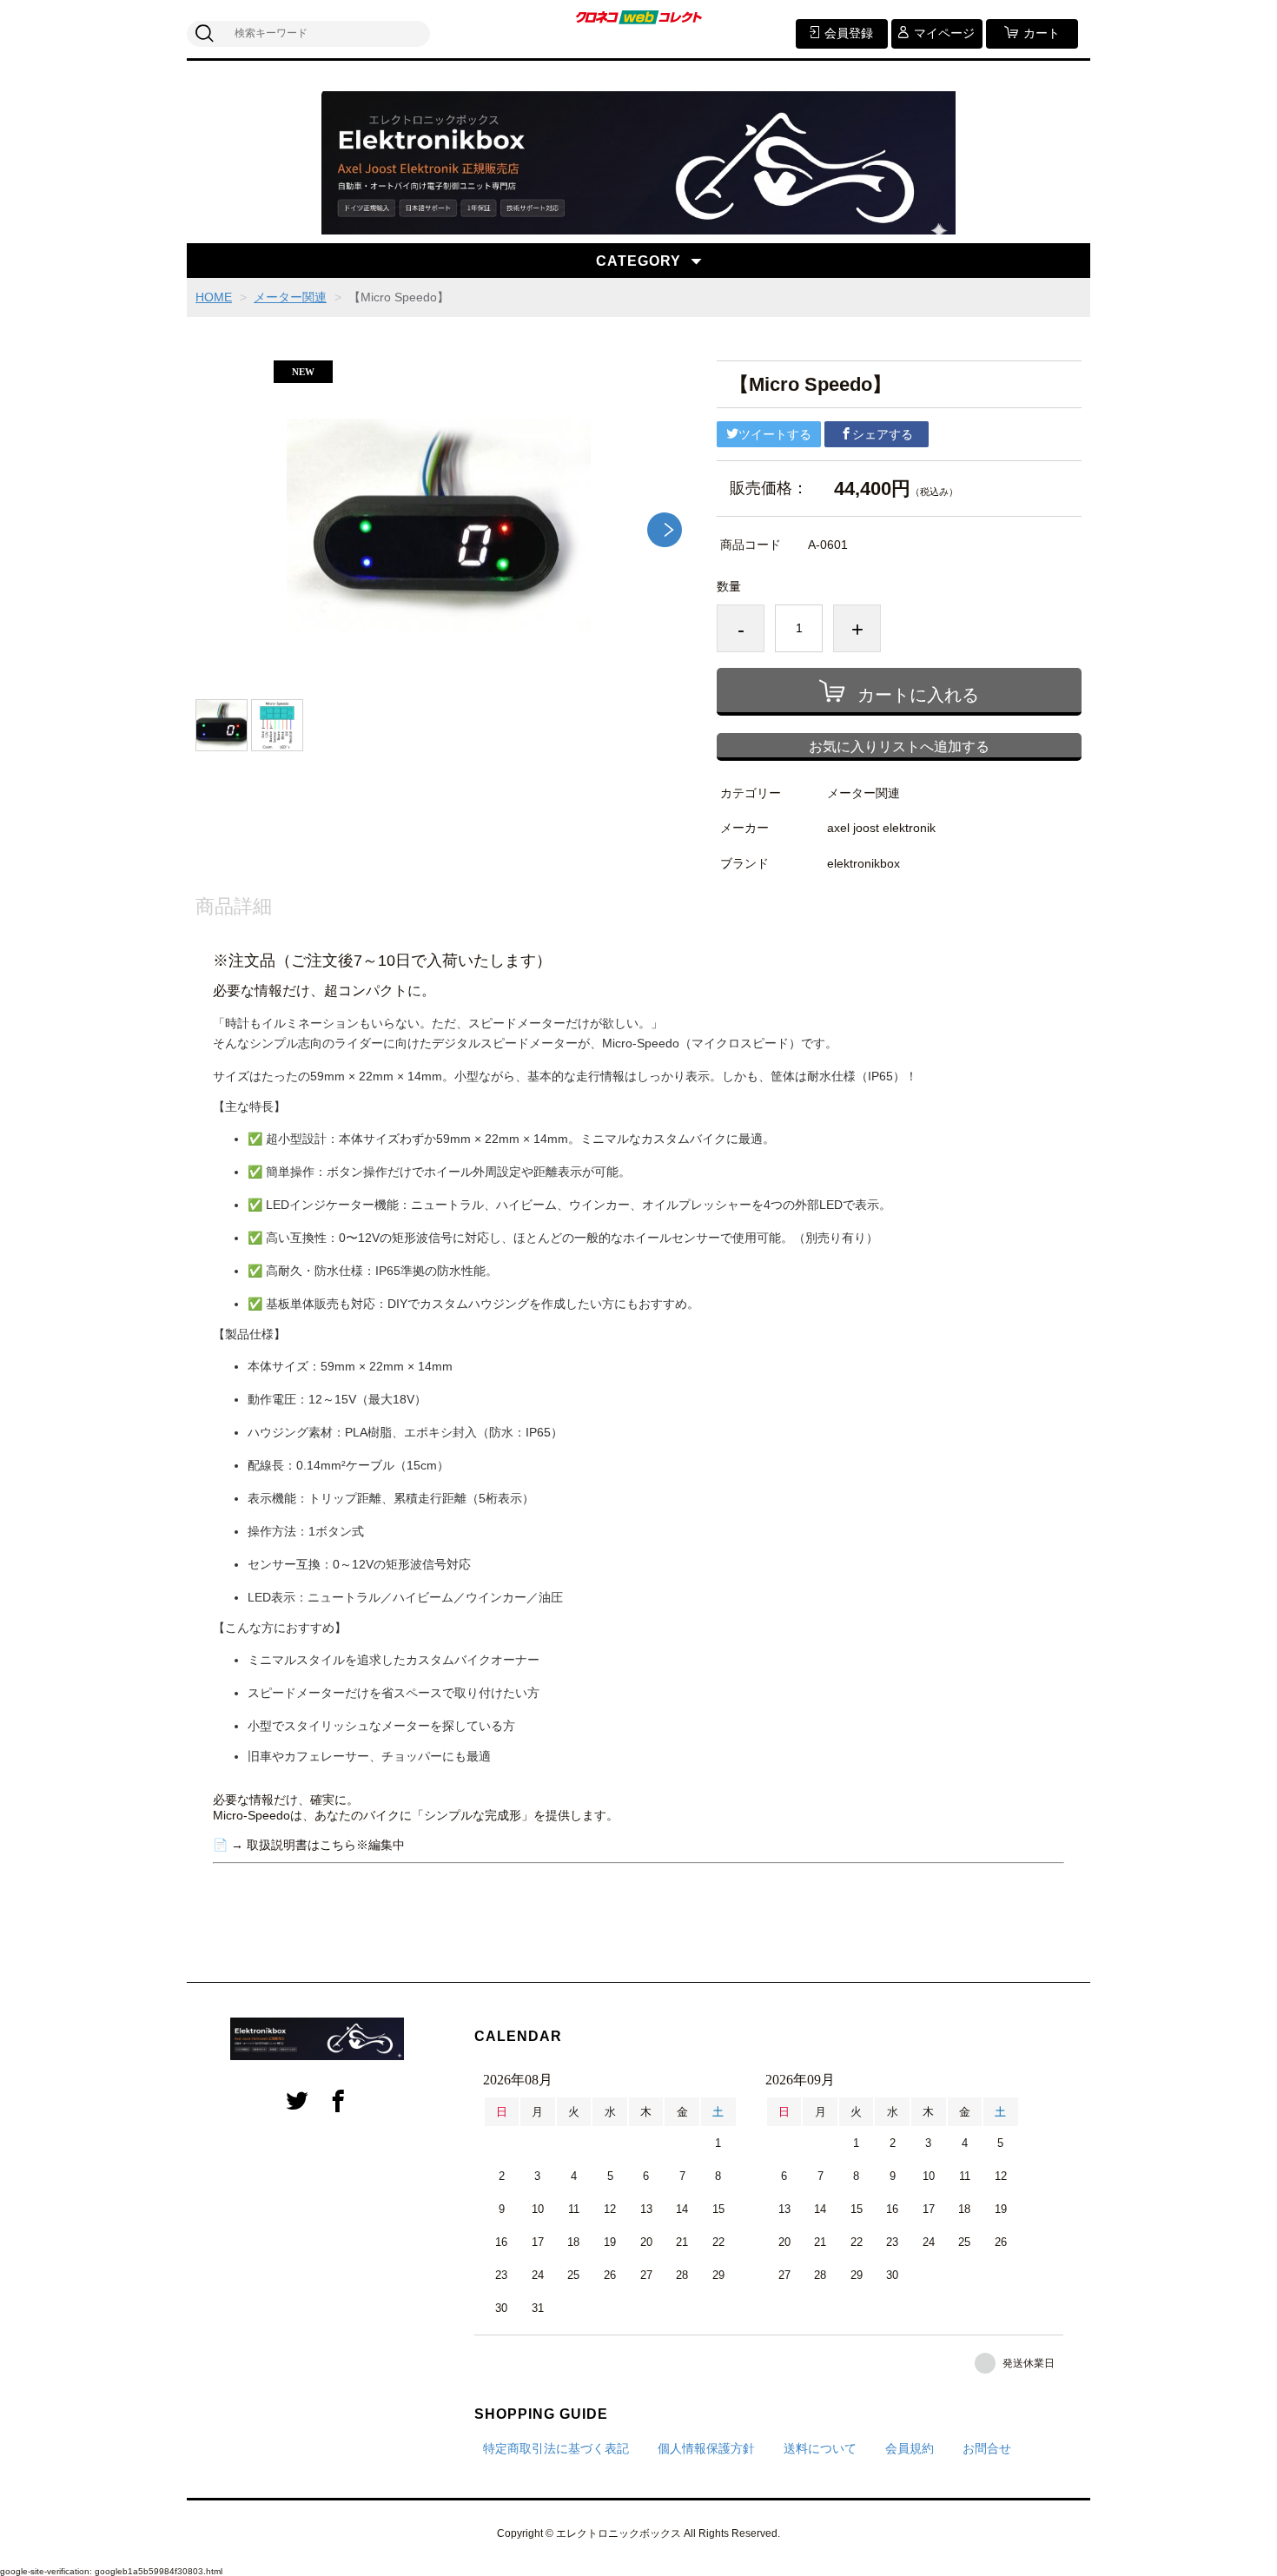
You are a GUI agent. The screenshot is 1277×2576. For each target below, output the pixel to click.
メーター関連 (290, 297)
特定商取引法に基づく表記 (556, 2448)
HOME (214, 297)
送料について (820, 2448)
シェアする (883, 434)
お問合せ (987, 2448)
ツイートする (775, 434)
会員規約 (910, 2448)
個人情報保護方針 (706, 2448)
